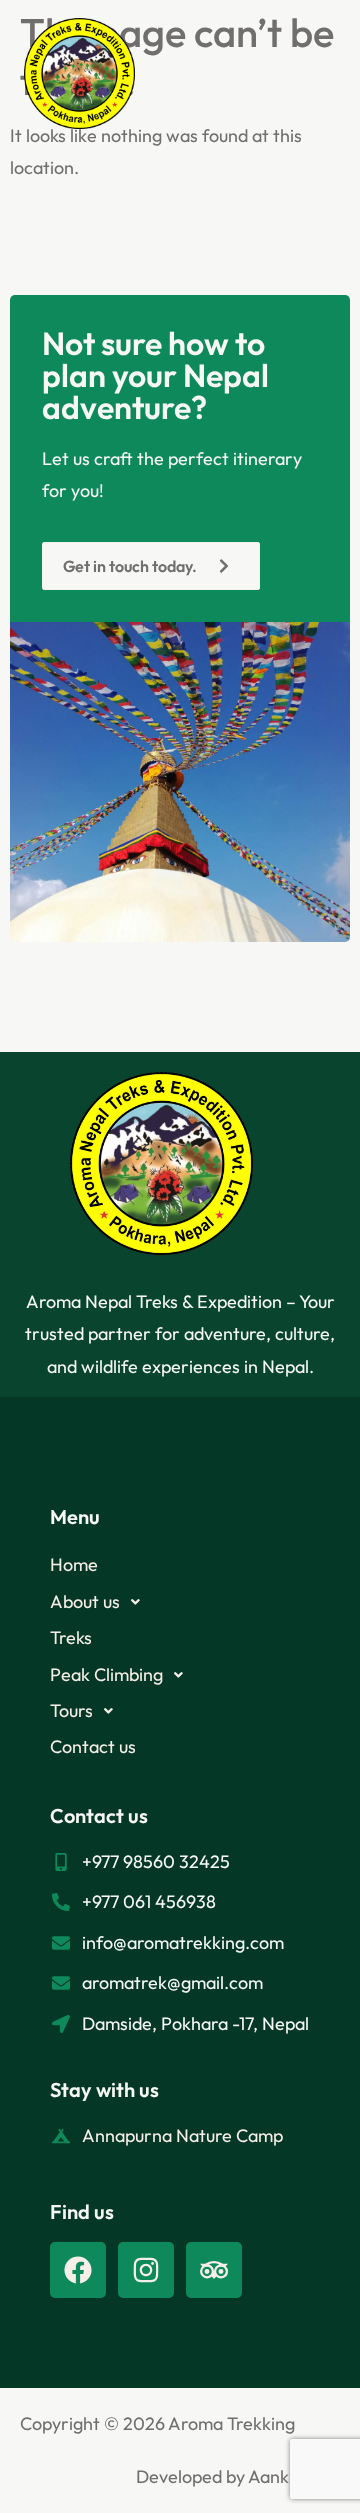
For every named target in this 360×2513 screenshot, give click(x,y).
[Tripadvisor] (214, 2270)
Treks (71, 1637)
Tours (71, 1710)
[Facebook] (78, 2270)
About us (85, 1601)
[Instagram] (146, 2270)
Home (74, 1564)
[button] (300, 79)
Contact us (93, 1746)
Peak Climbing (106, 1674)
